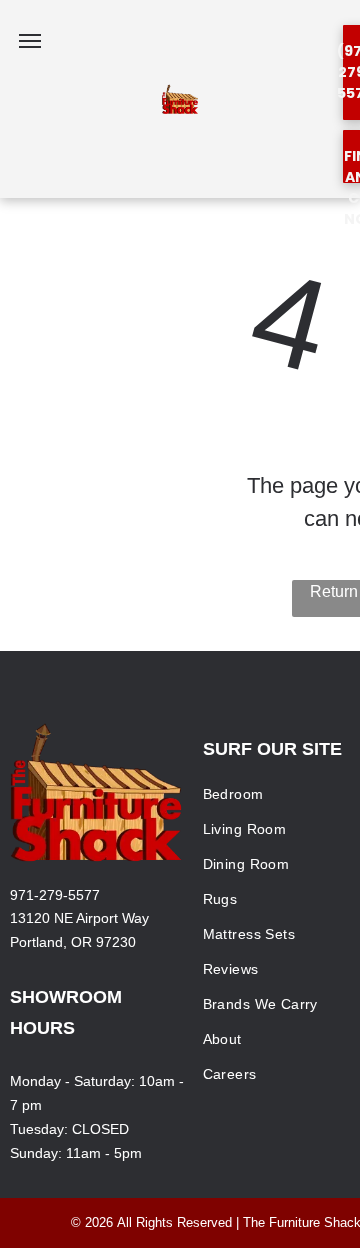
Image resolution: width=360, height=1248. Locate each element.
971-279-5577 (55, 895)
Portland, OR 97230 (73, 942)
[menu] (30, 41)
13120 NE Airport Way (79, 918)
